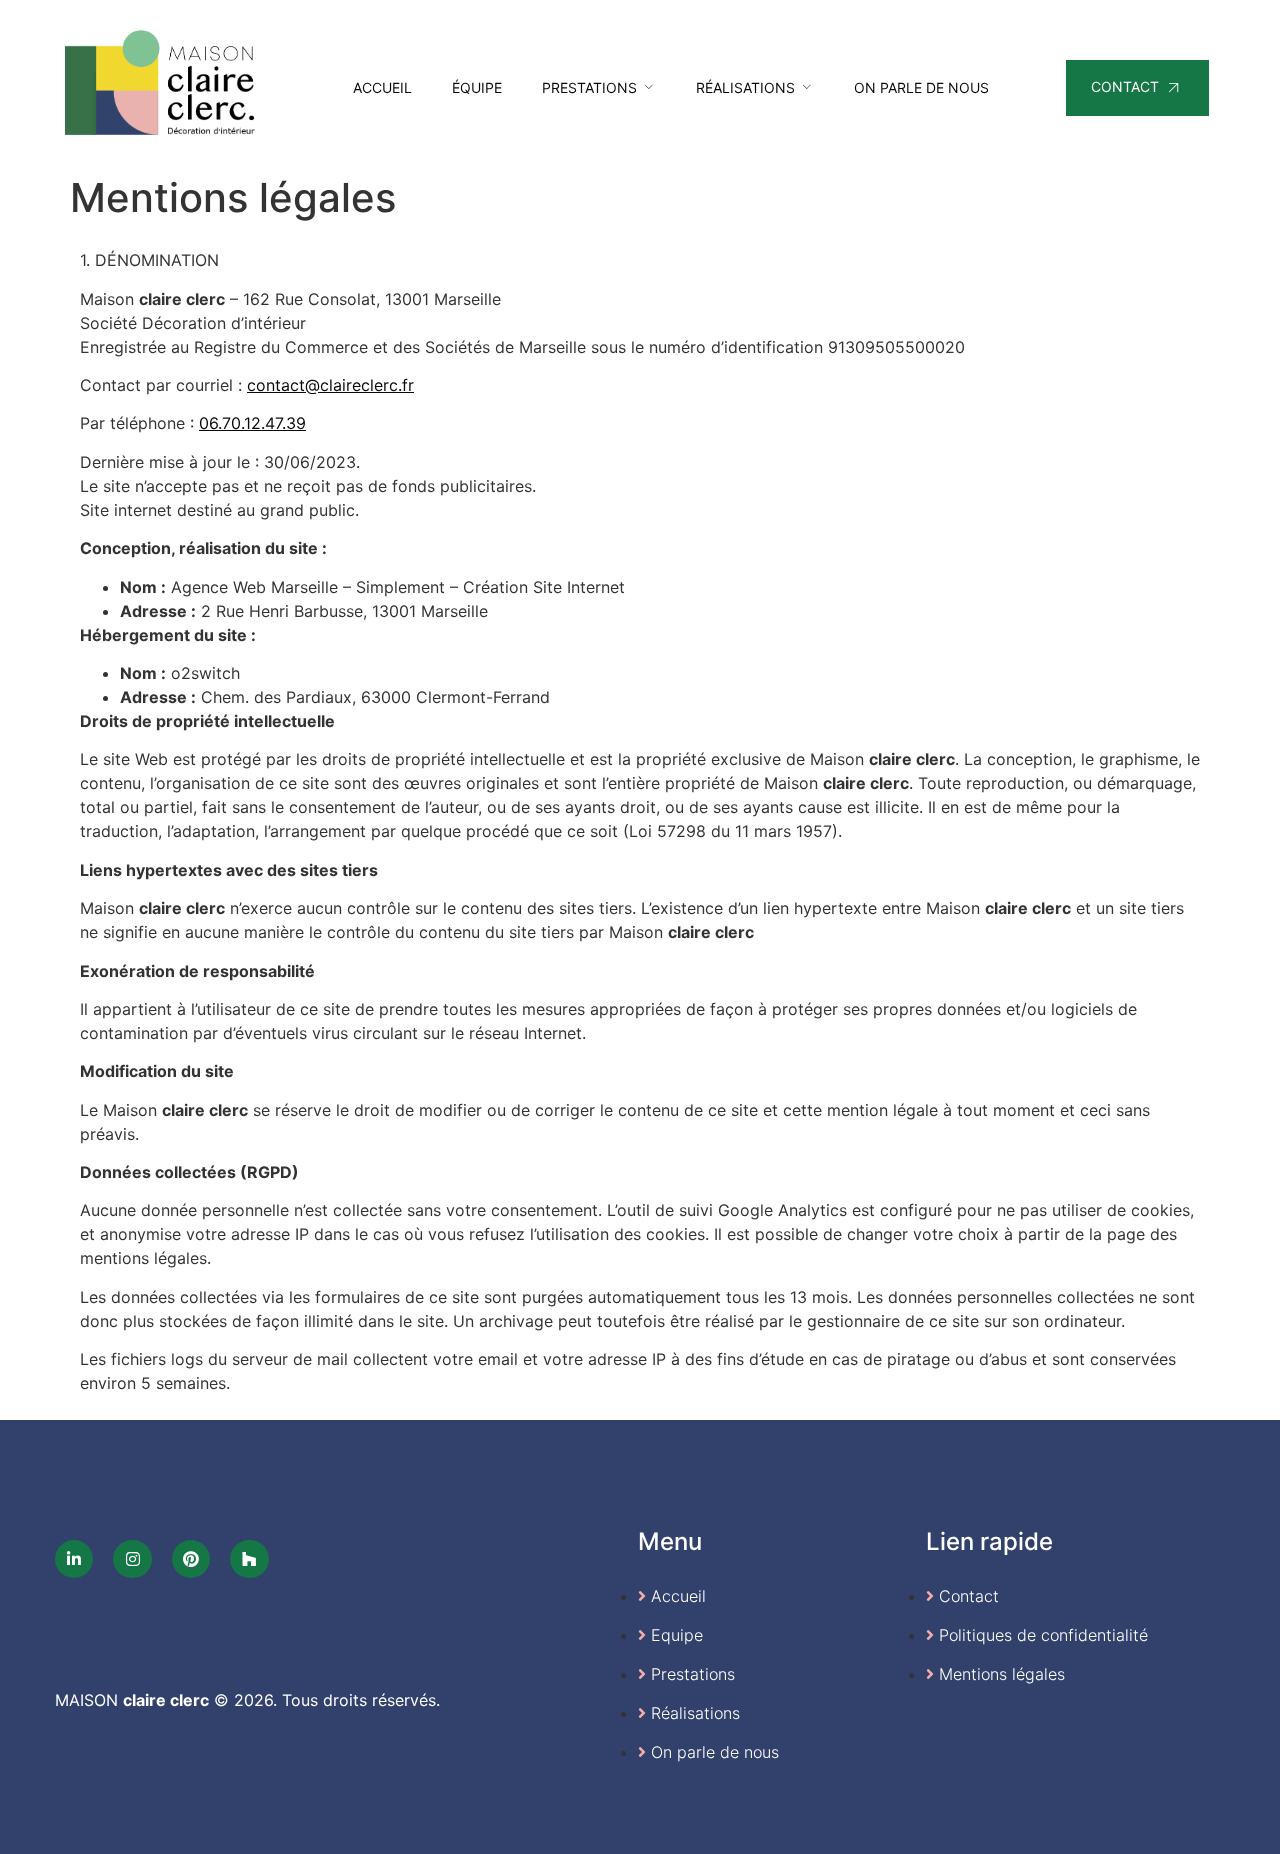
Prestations (589, 87)
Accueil (382, 87)
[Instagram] (132, 1559)
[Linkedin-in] (74, 1559)
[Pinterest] (191, 1559)
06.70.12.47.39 (252, 423)
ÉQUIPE (477, 87)
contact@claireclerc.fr (330, 385)
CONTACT (1125, 86)
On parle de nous (921, 87)
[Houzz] (249, 1559)
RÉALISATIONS (745, 87)
